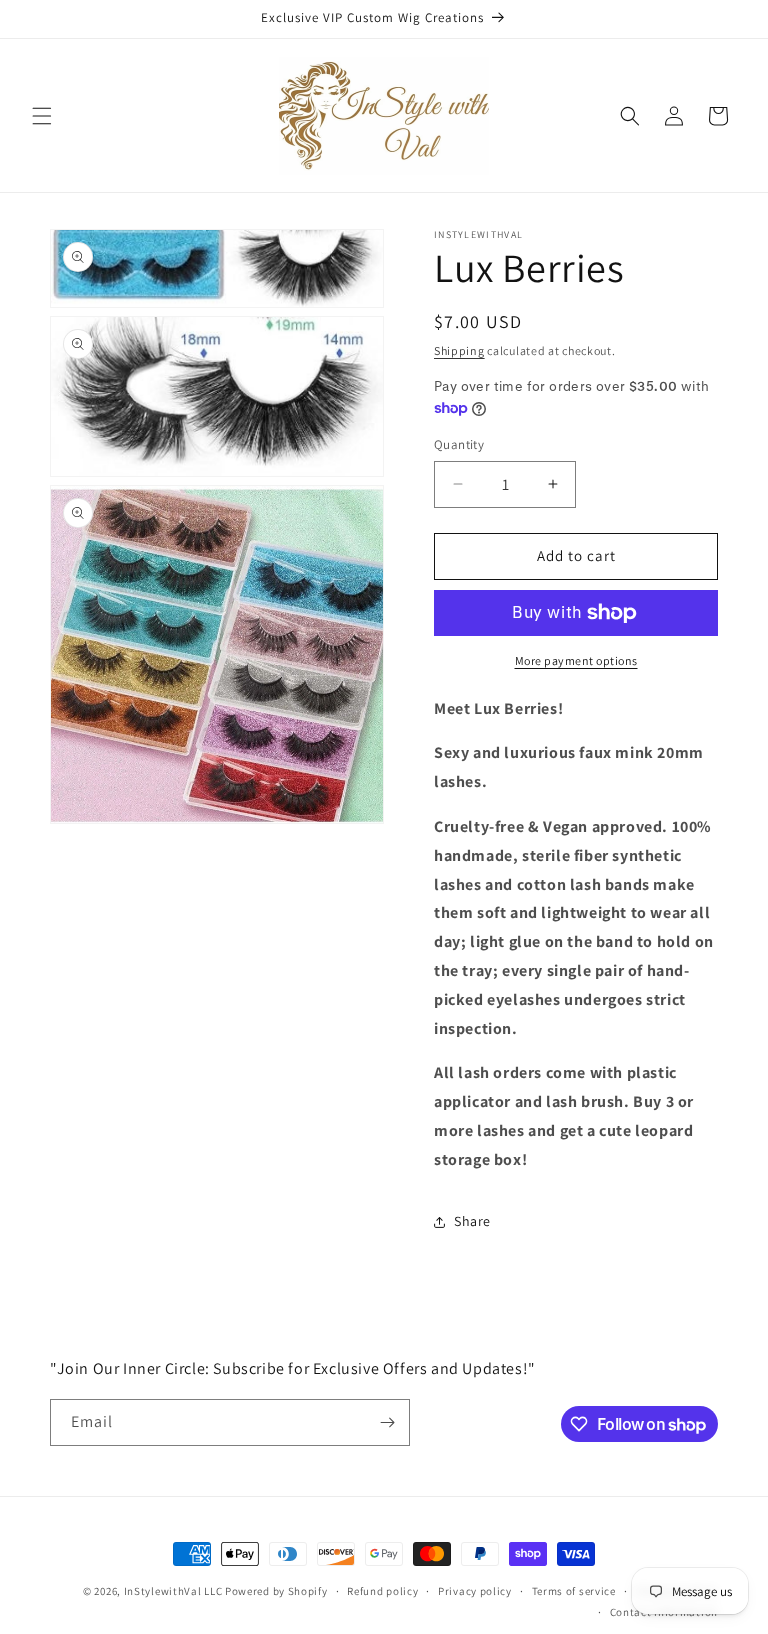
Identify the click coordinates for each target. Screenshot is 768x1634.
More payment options (576, 660)
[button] (42, 116)
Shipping (459, 350)
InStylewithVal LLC (173, 1591)
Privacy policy (475, 1591)
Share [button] (472, 1221)
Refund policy (382, 1591)
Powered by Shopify (276, 1591)
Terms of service (574, 1591)
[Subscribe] (387, 1422)
